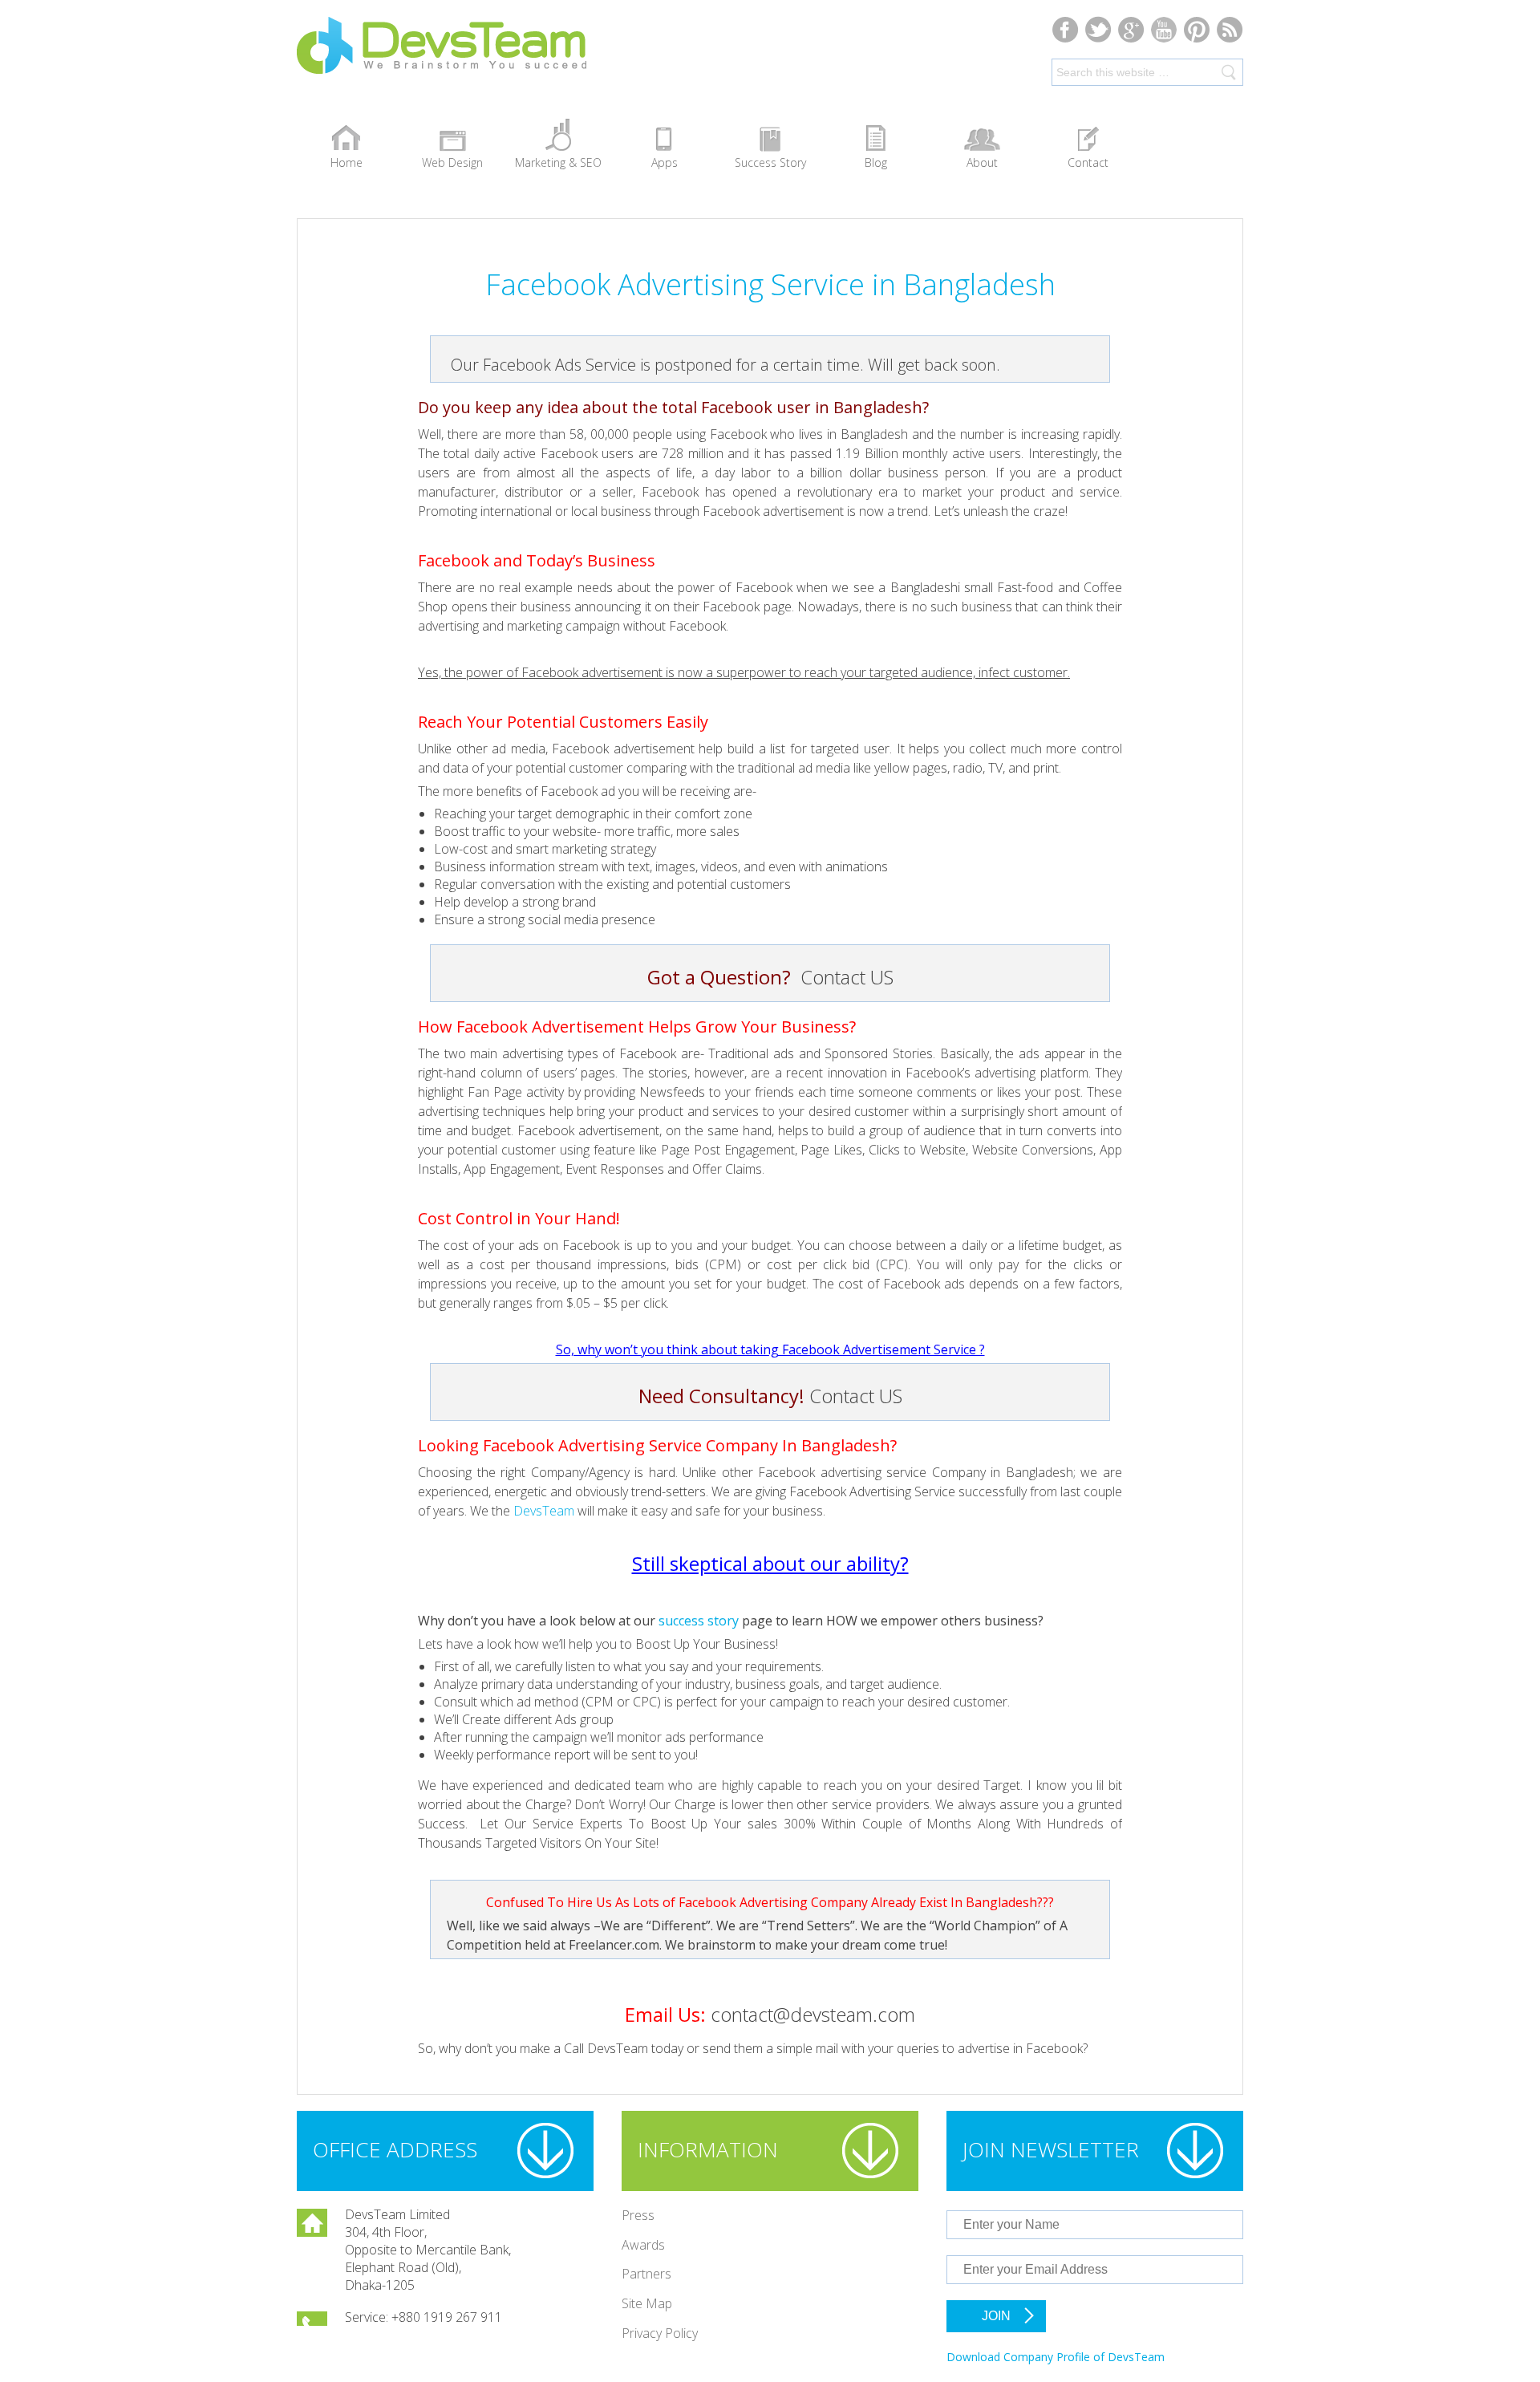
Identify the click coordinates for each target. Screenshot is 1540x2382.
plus (1131, 29)
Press (638, 2215)
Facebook (1066, 29)
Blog (876, 162)
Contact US (847, 977)
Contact (1088, 162)
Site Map (647, 2303)
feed (1230, 29)
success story (699, 1621)
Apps (665, 162)
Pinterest (1197, 29)
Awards (643, 2245)
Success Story (770, 162)
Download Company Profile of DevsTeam (1056, 2357)
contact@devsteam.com (813, 2014)
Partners (646, 2274)
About (982, 162)
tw (1098, 29)
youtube (1164, 29)
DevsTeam (497, 58)
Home (346, 162)
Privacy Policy (660, 2333)
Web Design (452, 162)
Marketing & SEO (558, 162)
